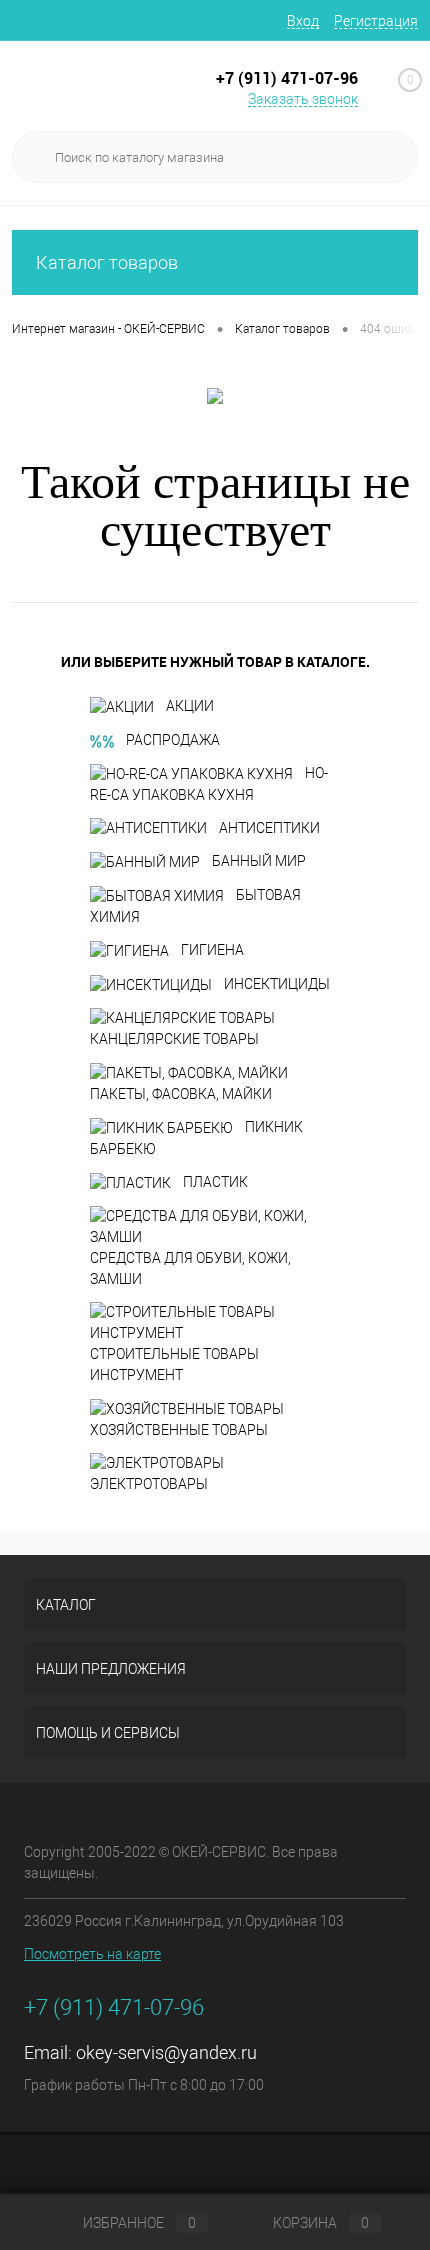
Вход (303, 21)
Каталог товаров (107, 262)
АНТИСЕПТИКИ (269, 828)
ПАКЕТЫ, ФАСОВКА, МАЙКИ (181, 1094)
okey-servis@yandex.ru (166, 2052)
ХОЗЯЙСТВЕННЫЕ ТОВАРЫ (179, 1430)
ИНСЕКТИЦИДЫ (277, 984)
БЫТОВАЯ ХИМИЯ (195, 906)
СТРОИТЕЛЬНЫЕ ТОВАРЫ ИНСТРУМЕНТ (174, 1364)
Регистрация (376, 21)
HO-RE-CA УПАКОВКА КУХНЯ (209, 784)
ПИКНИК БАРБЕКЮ (196, 1138)
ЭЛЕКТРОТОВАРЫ (149, 1484)
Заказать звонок (303, 99)
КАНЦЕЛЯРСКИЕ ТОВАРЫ (174, 1039)
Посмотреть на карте (92, 1954)
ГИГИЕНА (212, 950)
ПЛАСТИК (215, 1182)
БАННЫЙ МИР (259, 861)
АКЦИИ (190, 706)
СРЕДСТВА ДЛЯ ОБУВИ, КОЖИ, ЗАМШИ (190, 1268)
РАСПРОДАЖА (173, 740)
